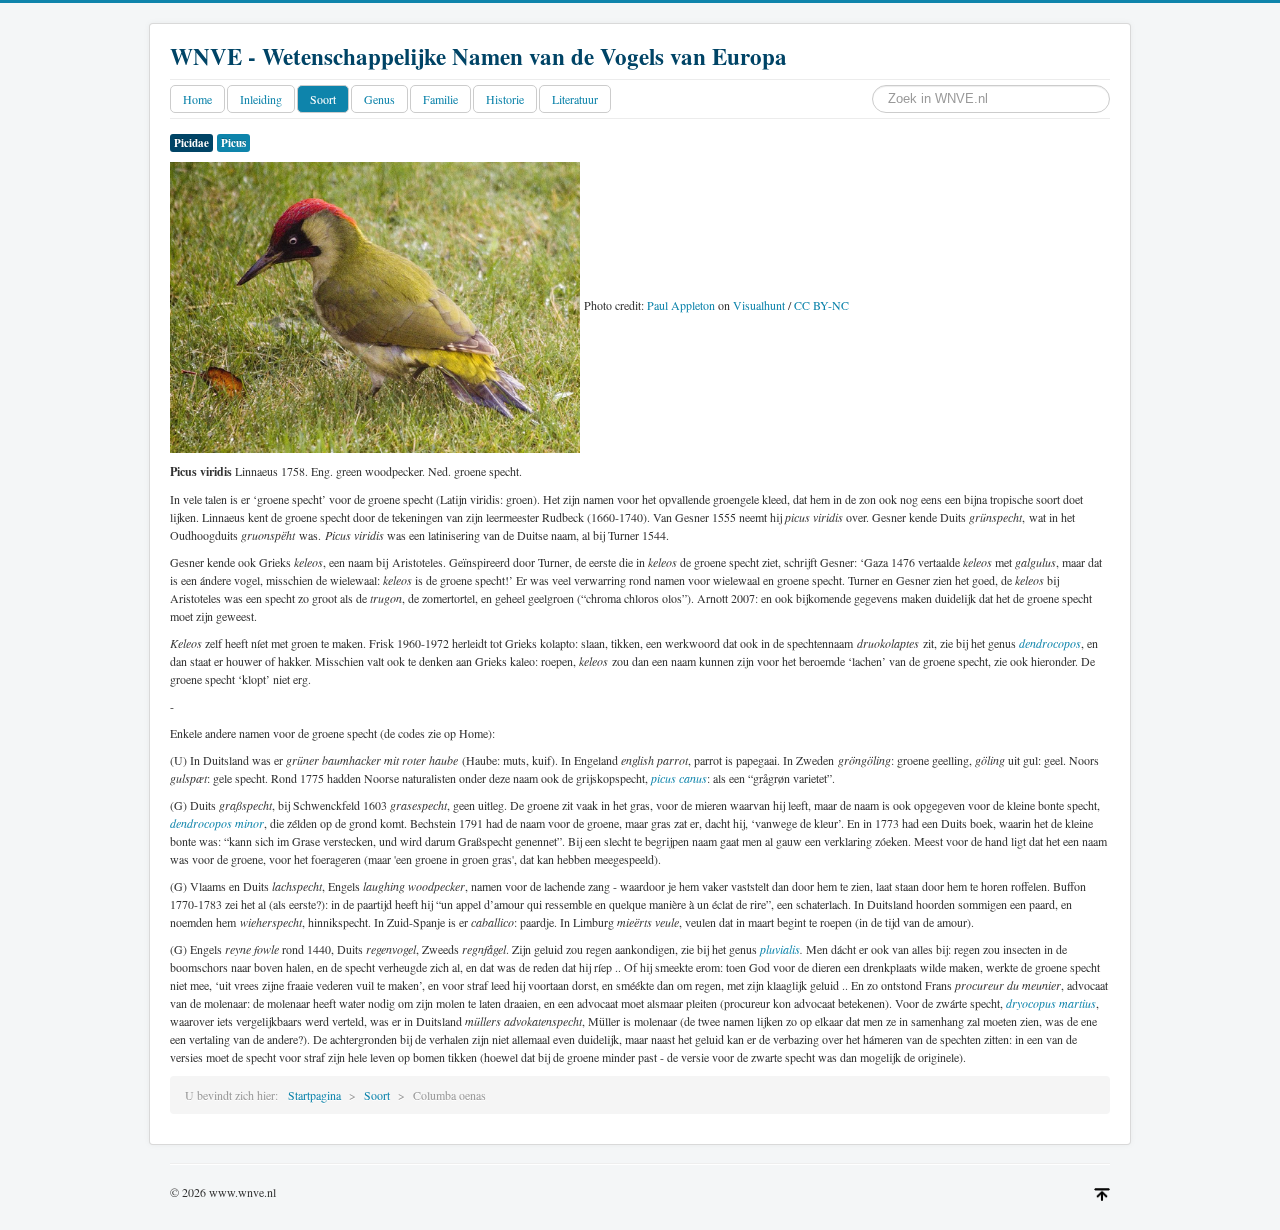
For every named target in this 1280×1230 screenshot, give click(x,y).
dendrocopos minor (217, 823)
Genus (379, 99)
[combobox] (991, 99)
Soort (323, 99)
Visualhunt (759, 305)
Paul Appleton (681, 305)
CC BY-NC (821, 305)
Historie (505, 99)
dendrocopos (1050, 643)
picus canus (679, 778)
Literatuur (575, 99)
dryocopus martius (1051, 1003)
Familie (440, 99)
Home (197, 99)
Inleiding (261, 99)
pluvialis (780, 949)
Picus (233, 143)
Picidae (191, 143)
